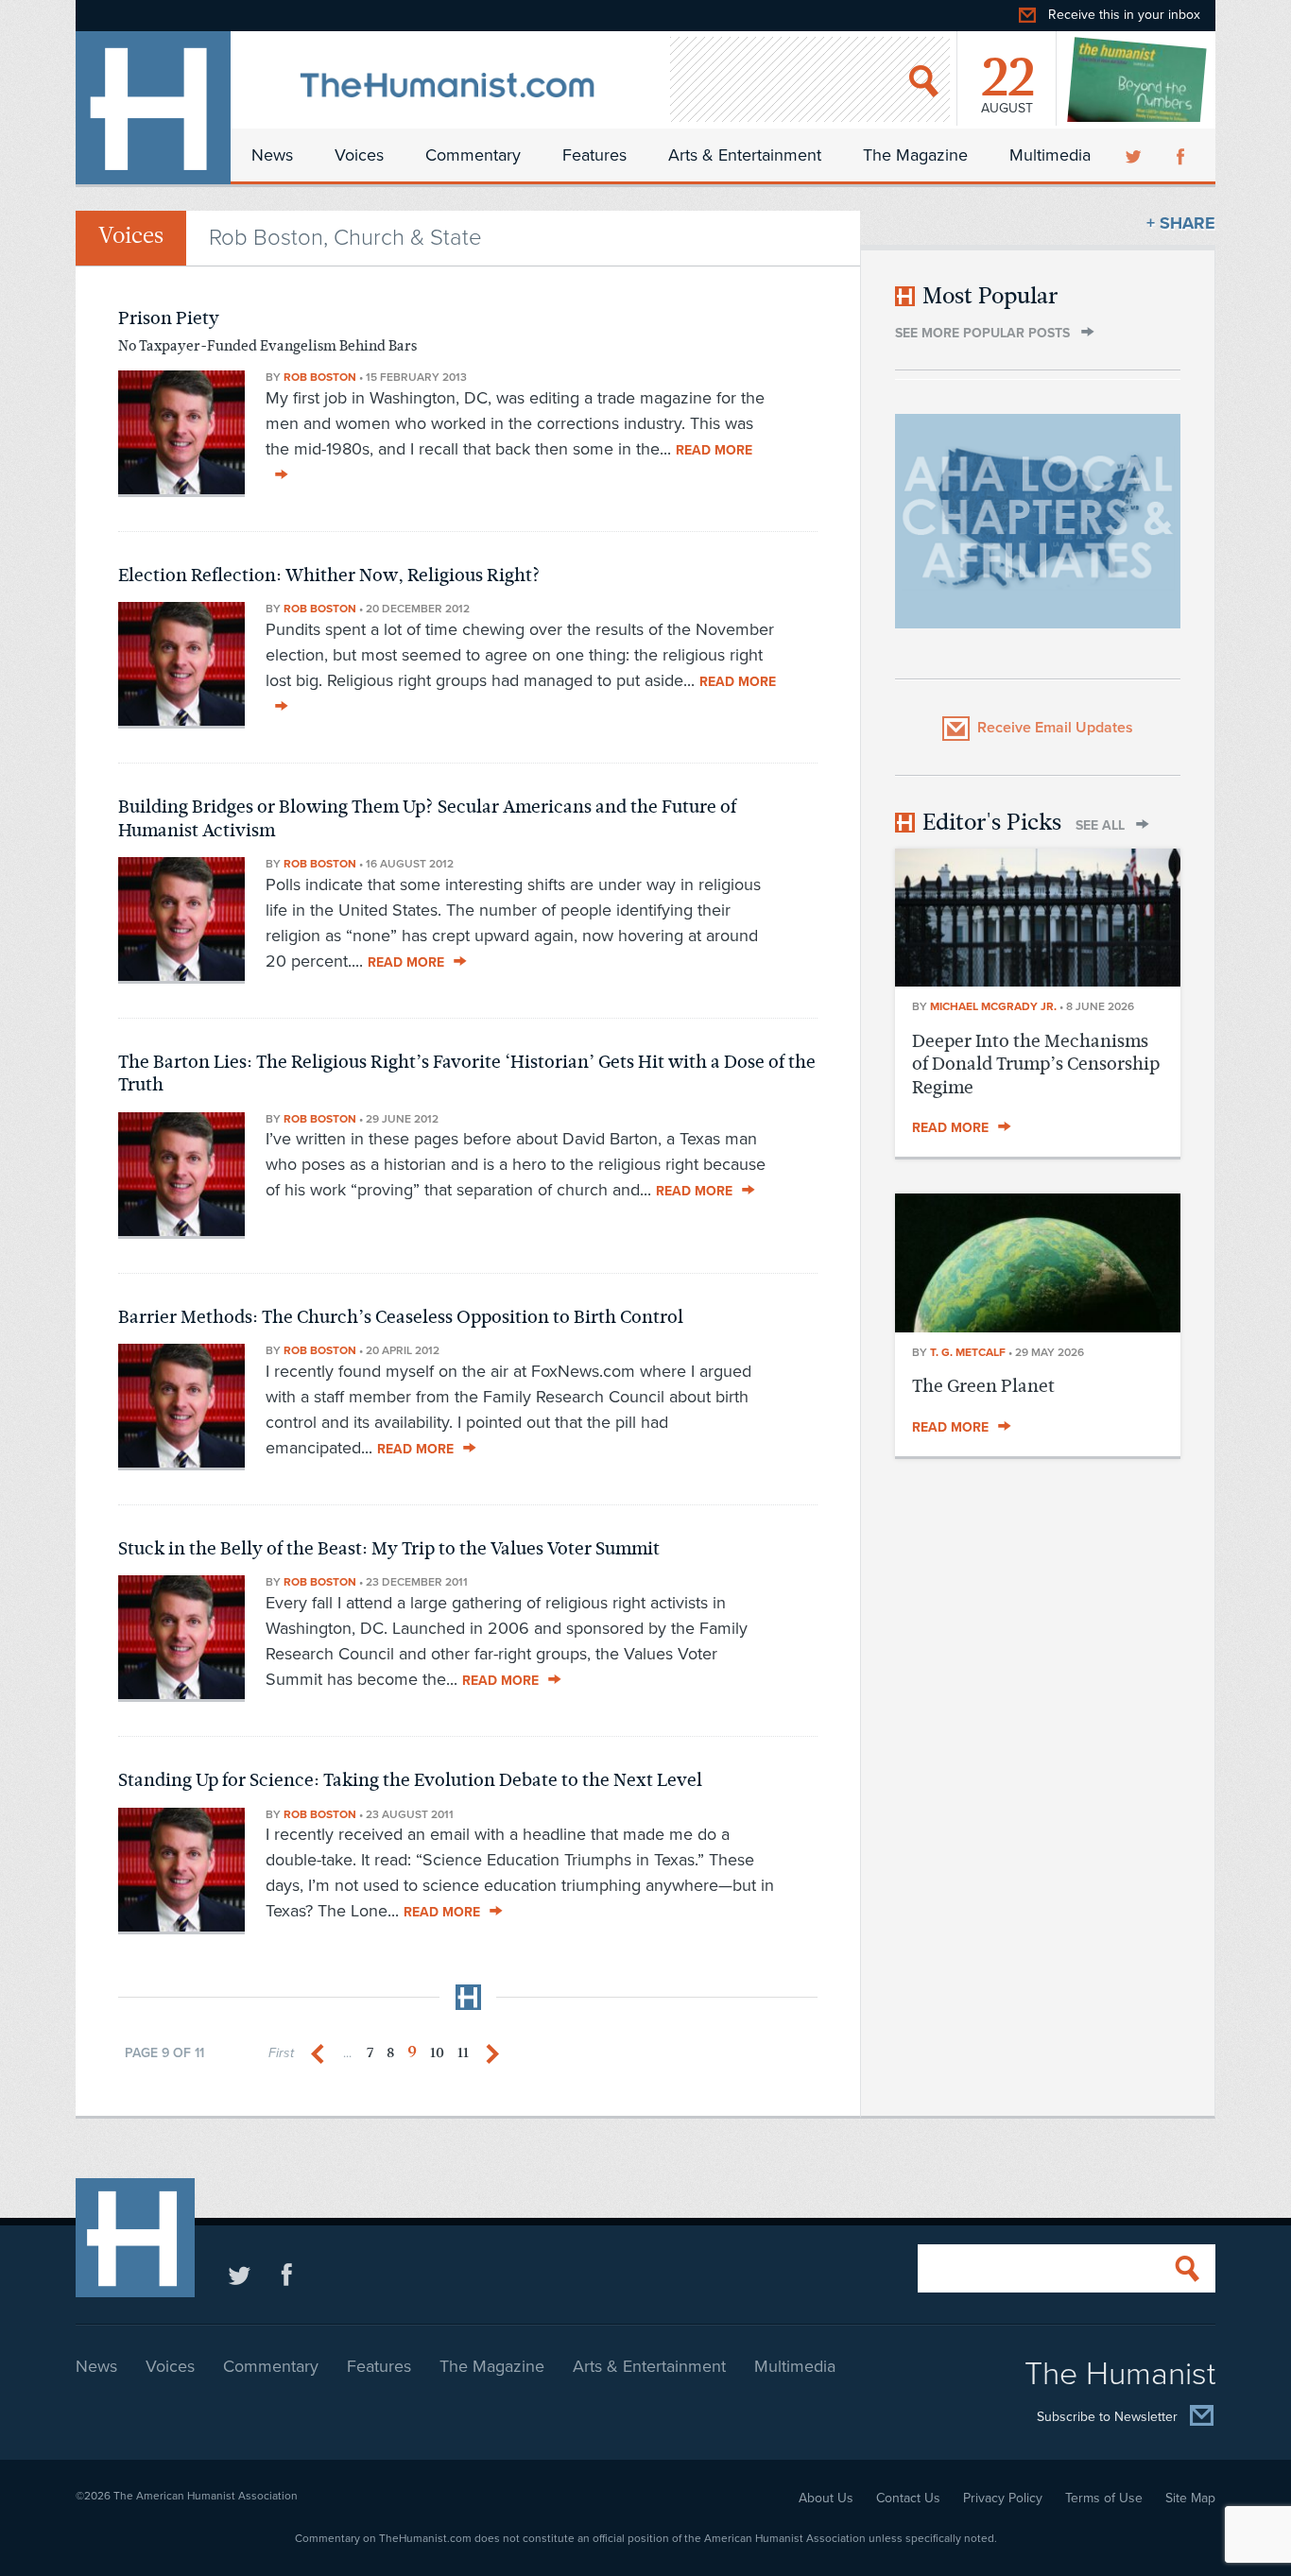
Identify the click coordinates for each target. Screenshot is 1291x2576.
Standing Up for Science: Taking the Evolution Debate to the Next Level (410, 1780)
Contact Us (908, 2498)
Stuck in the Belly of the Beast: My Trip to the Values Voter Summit (389, 1548)
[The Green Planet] (1038, 1327)
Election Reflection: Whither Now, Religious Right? (329, 575)
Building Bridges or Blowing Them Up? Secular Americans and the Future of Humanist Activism (427, 818)
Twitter (1135, 155)
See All (1100, 825)
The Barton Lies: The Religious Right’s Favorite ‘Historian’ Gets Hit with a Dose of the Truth (467, 1073)
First (281, 2053)
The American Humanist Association (206, 2496)
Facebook (1182, 155)
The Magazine (915, 155)
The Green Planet (983, 1386)
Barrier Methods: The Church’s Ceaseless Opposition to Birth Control (401, 1317)
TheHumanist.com (153, 108)
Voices (359, 155)
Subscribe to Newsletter (1107, 2417)
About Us (826, 2498)
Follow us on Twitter (240, 2274)
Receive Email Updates (1055, 728)
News (272, 155)
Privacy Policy (1003, 2498)
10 (437, 2053)
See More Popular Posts (982, 333)
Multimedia (1050, 155)
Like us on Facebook (287, 2274)
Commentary (473, 155)
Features (594, 155)
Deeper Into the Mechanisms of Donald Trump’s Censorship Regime (1036, 1064)
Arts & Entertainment (745, 155)
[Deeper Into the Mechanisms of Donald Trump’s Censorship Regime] (1038, 981)
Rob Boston (320, 377)
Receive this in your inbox (1124, 15)
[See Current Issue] (1138, 79)
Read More (406, 962)
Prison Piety (169, 318)
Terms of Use (1104, 2498)
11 (463, 2053)
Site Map (1190, 2498)
